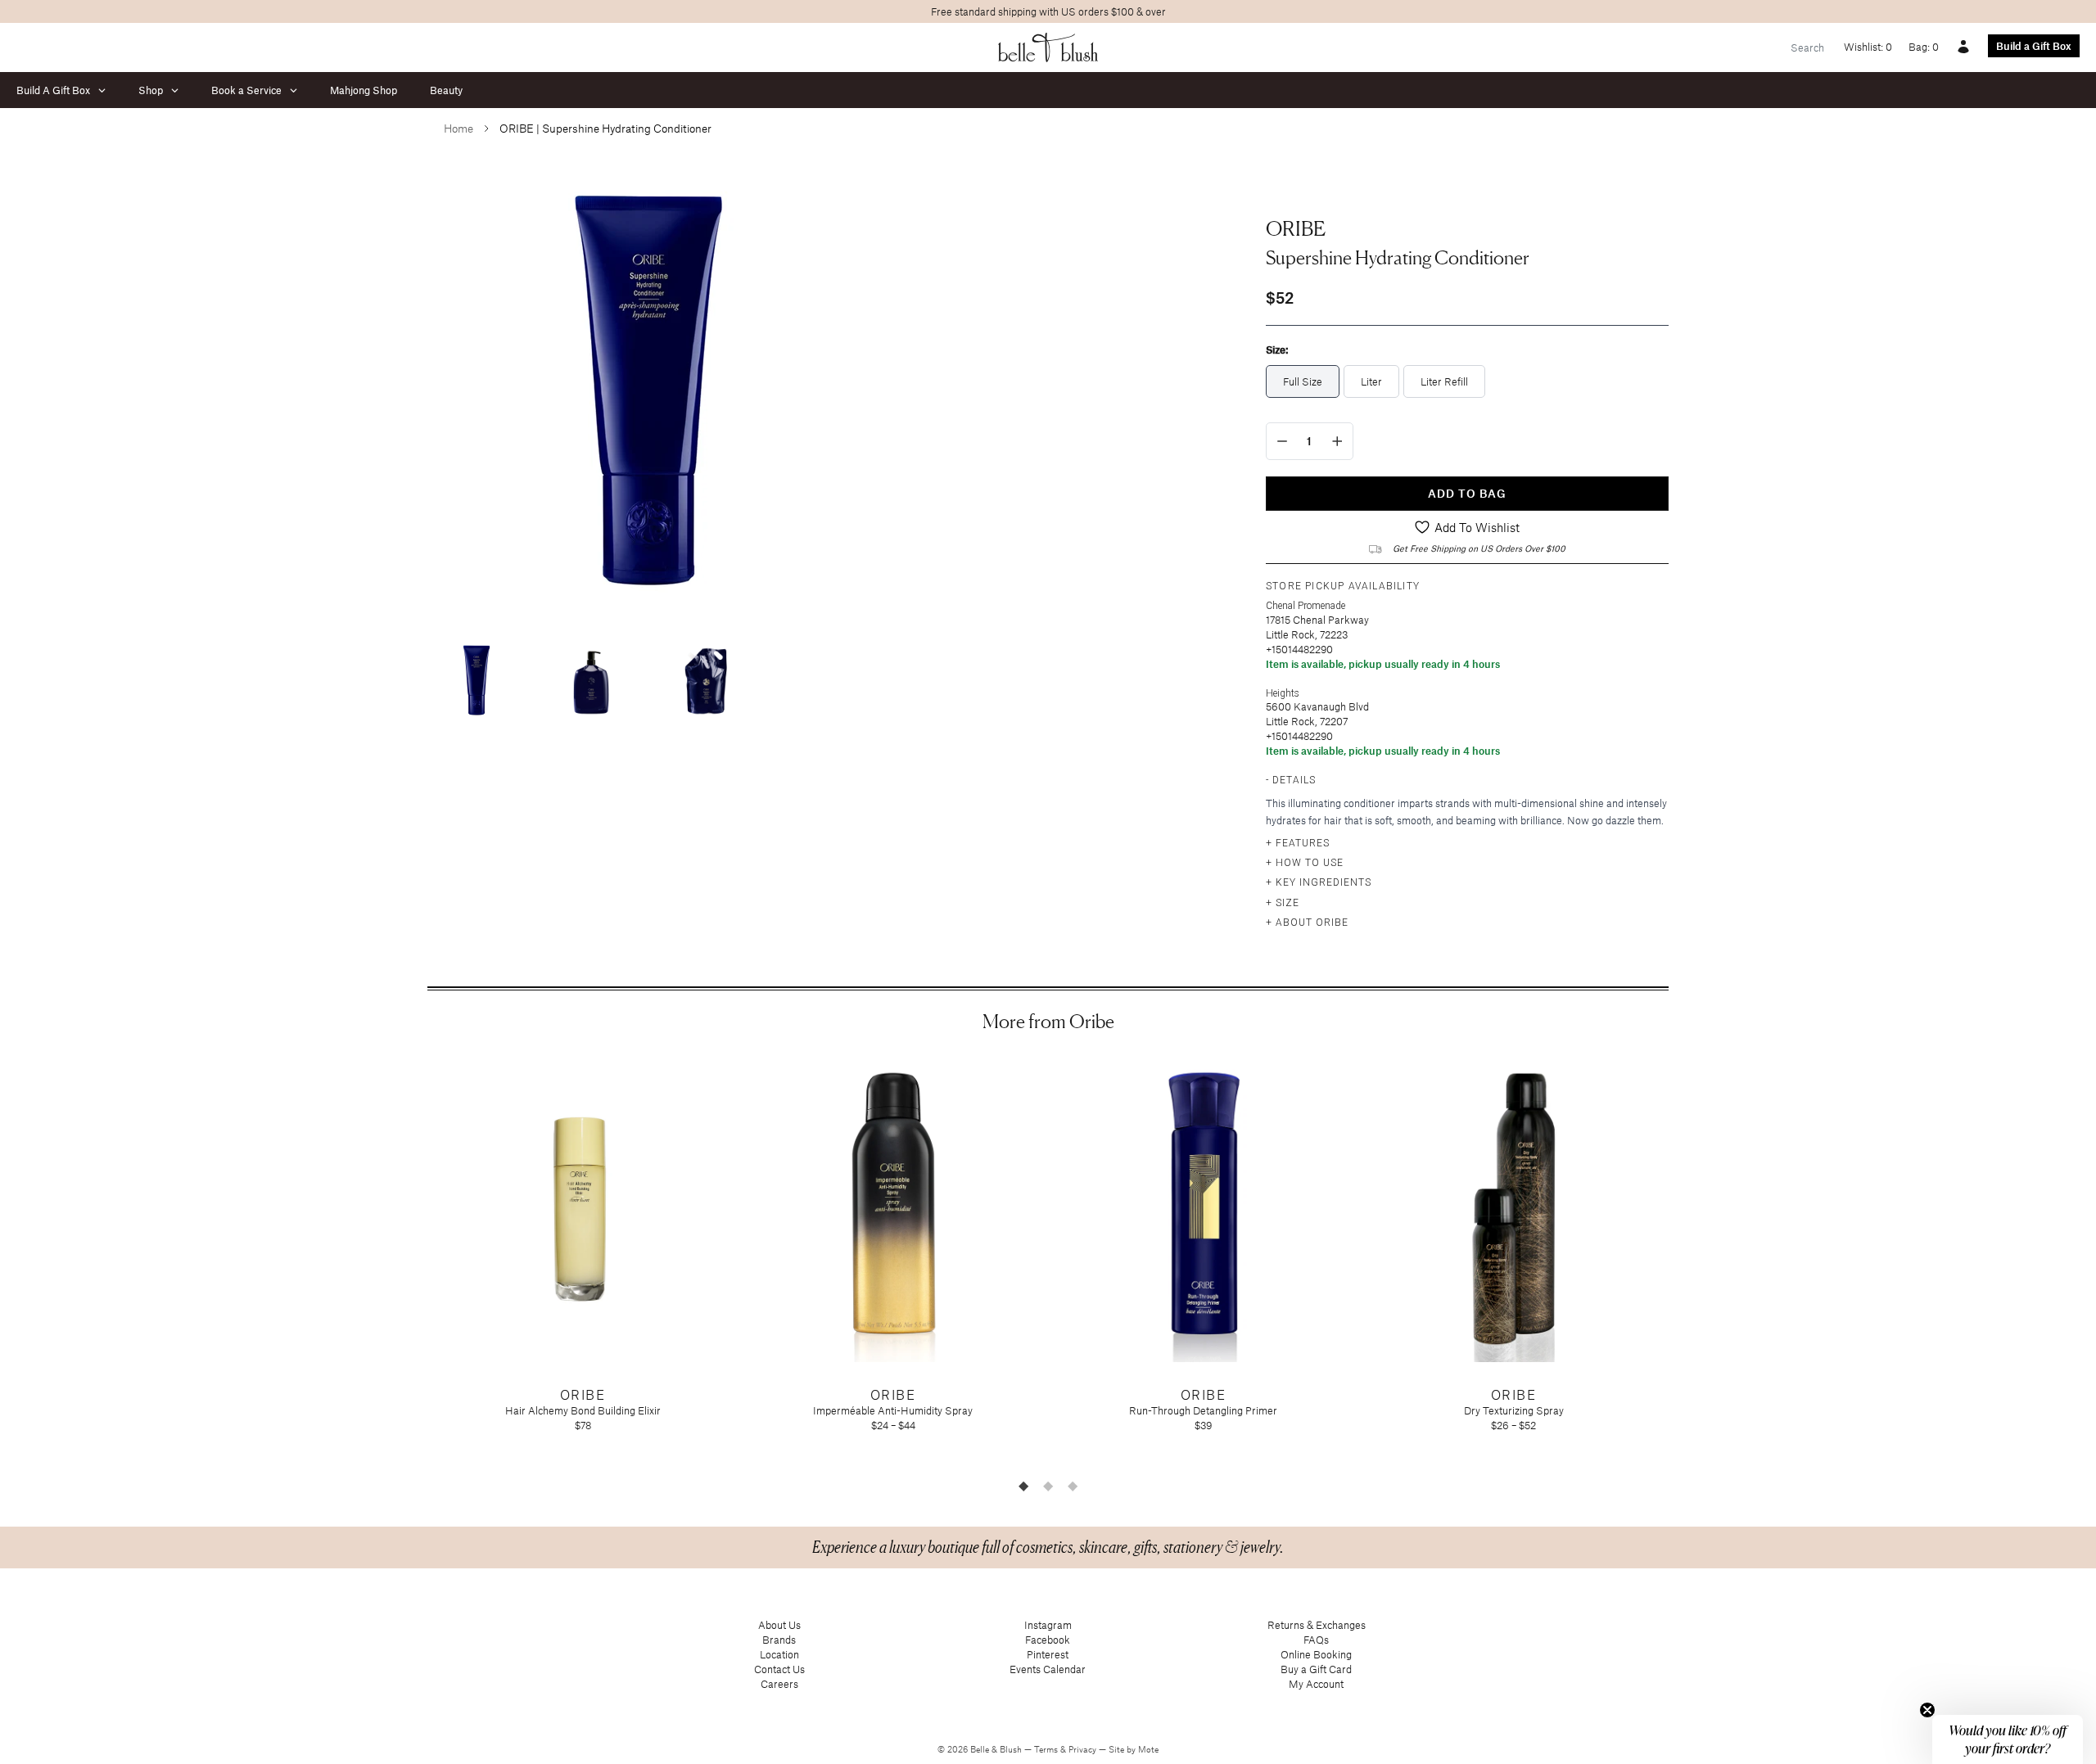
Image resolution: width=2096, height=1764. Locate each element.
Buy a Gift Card (1316, 1669)
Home (458, 128)
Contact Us (779, 1669)
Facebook (1048, 1640)
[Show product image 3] (706, 681)
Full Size (1303, 381)
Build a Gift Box (2034, 46)
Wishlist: (1868, 47)
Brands (779, 1640)
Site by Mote (1134, 1749)
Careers (779, 1684)
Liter (1371, 381)
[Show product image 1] (477, 681)
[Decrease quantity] (1282, 441)
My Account (1316, 1684)
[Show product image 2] (591, 681)
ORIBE (1296, 228)
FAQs (1316, 1640)
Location (779, 1654)
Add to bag (1467, 493)
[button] (2008, 1739)
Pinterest (1048, 1654)
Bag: (1924, 47)
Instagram (1048, 1625)
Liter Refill (1444, 381)
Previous (415, 1262)
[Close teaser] (1927, 1710)
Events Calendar (1048, 1669)
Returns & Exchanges (1317, 1625)
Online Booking (1316, 1654)
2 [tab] (1048, 1486)
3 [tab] (1073, 1486)
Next (1681, 1262)
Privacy (1084, 1749)
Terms (1047, 1749)
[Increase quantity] (1337, 441)
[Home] (1048, 47)
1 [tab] (1023, 1486)
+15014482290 (1299, 649)
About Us (779, 1625)
